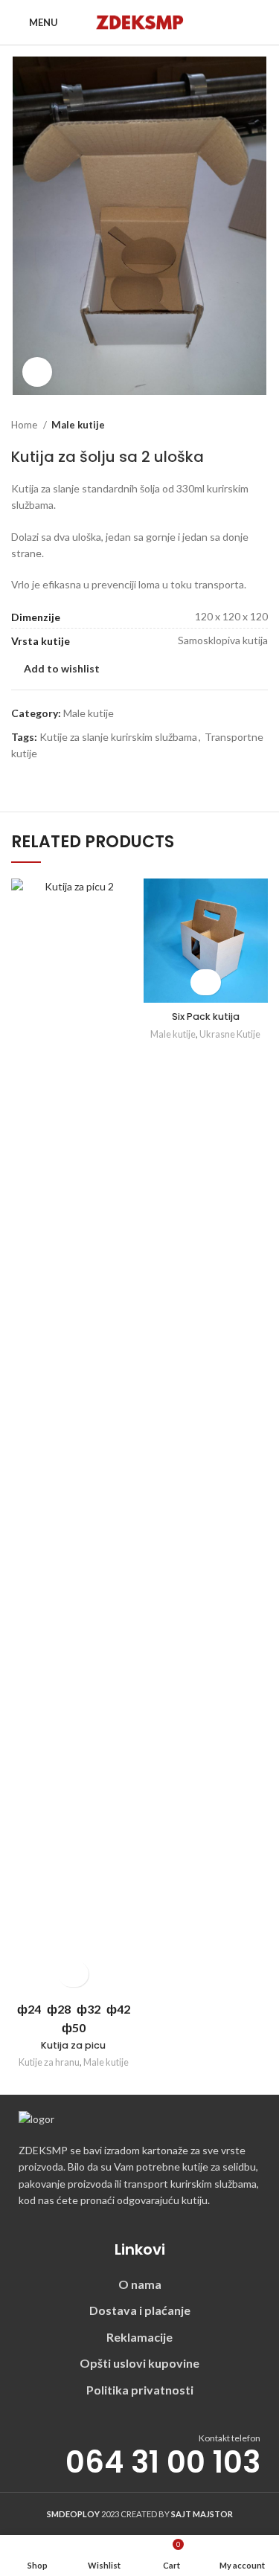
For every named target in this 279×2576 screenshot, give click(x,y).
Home (25, 425)
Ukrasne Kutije (230, 1034)
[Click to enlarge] (37, 372)
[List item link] (139, 2284)
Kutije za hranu (49, 2062)
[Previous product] (231, 425)
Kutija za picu (73, 2045)
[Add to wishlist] (73, 1974)
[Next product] (260, 425)
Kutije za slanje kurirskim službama (118, 737)
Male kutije (78, 425)
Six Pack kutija (206, 1016)
